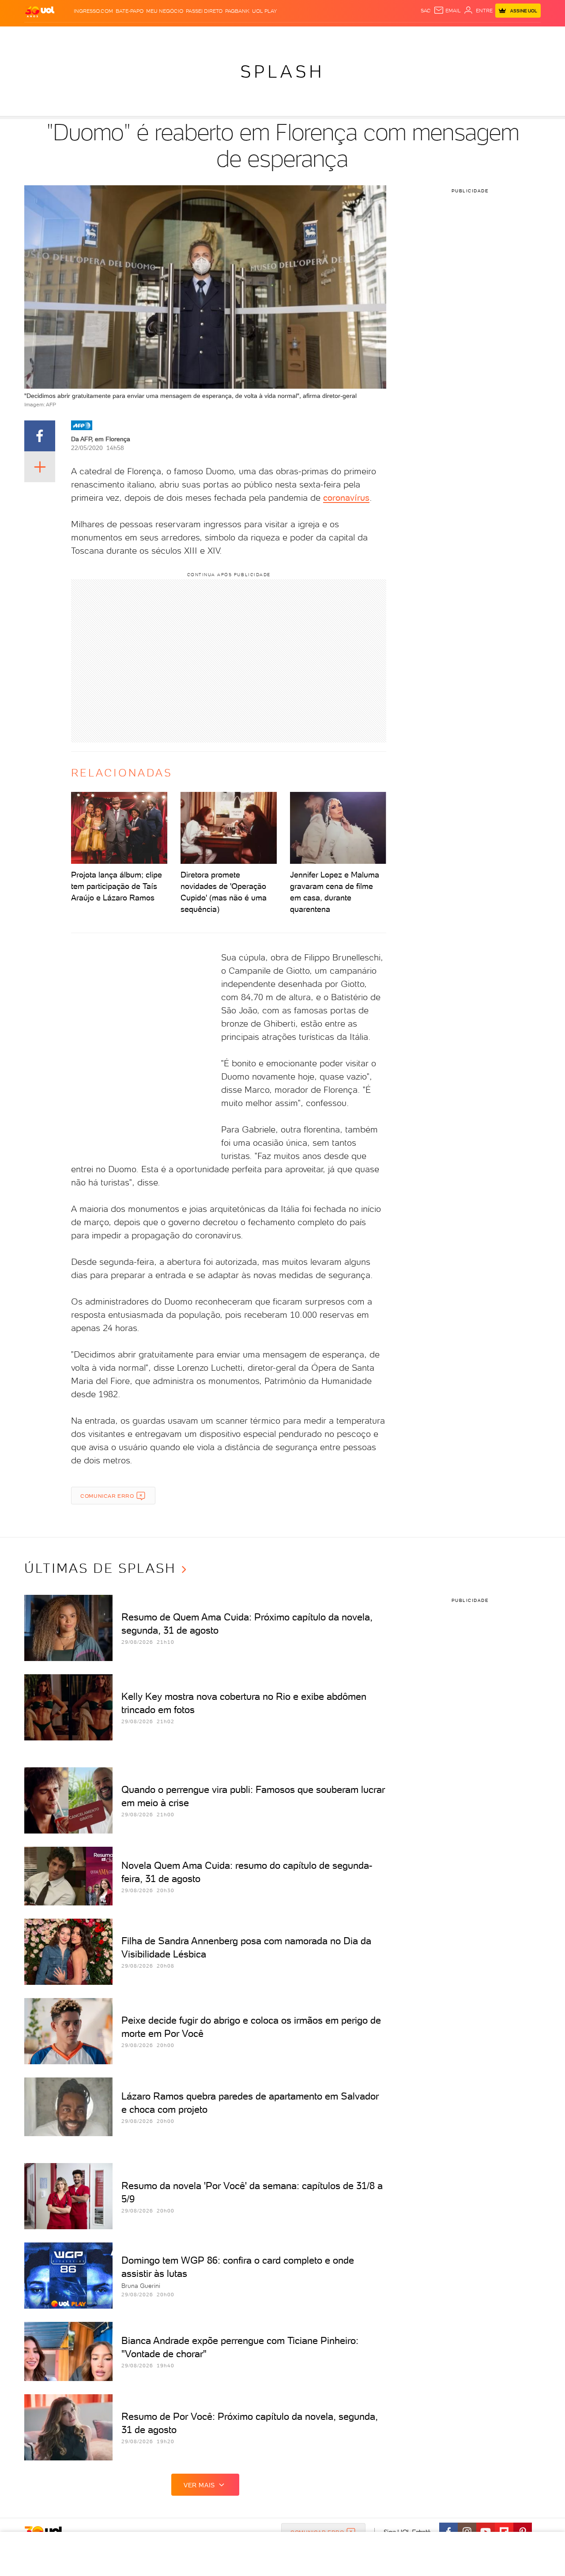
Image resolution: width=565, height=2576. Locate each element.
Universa (317, 36)
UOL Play (264, 11)
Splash (290, 36)
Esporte (262, 36)
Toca (488, 36)
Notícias (125, 36)
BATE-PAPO (130, 11)
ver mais (199, 2485)
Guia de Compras (525, 36)
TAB (454, 36)
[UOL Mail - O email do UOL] (447, 11)
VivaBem (347, 36)
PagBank (237, 11)
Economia (211, 36)
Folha (237, 36)
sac (426, 11)
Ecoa (382, 36)
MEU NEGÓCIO (165, 11)
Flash (69, 36)
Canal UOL (408, 36)
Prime (469, 36)
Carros (181, 36)
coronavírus (346, 498)
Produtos (41, 36)
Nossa (437, 36)
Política (153, 36)
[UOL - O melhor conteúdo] (40, 11)
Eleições (94, 36)
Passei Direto (204, 11)
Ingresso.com (93, 11)
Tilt (368, 36)
